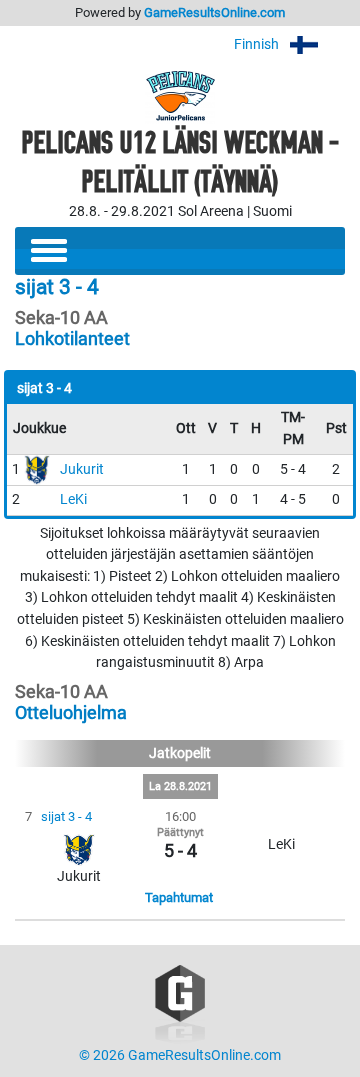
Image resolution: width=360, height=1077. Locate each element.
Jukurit (82, 469)
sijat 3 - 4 (66, 816)
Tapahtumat (179, 897)
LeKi (73, 499)
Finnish (258, 44)
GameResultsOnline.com (214, 12)
